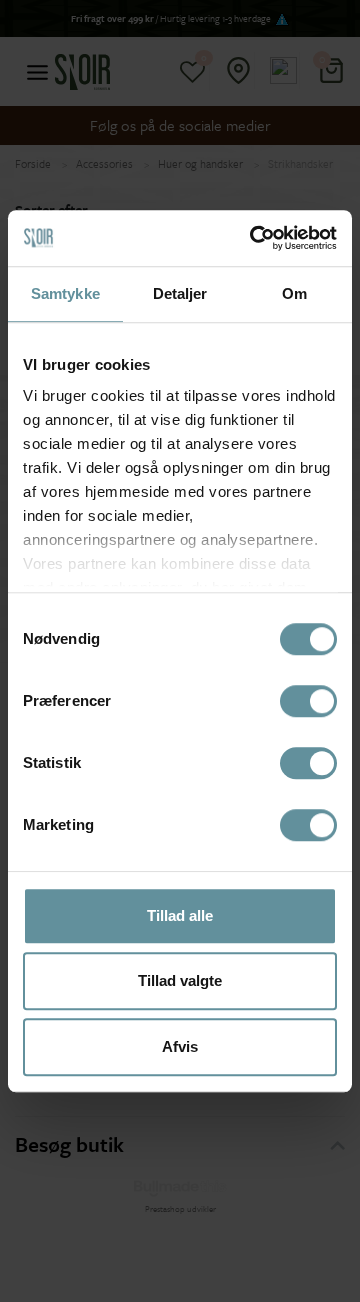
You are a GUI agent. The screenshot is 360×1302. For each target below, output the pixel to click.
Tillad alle (180, 915)
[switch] (308, 701)
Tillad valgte (180, 980)
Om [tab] (294, 293)
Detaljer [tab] (180, 293)
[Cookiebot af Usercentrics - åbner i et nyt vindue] (254, 238)
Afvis (180, 1046)
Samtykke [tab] (65, 293)
